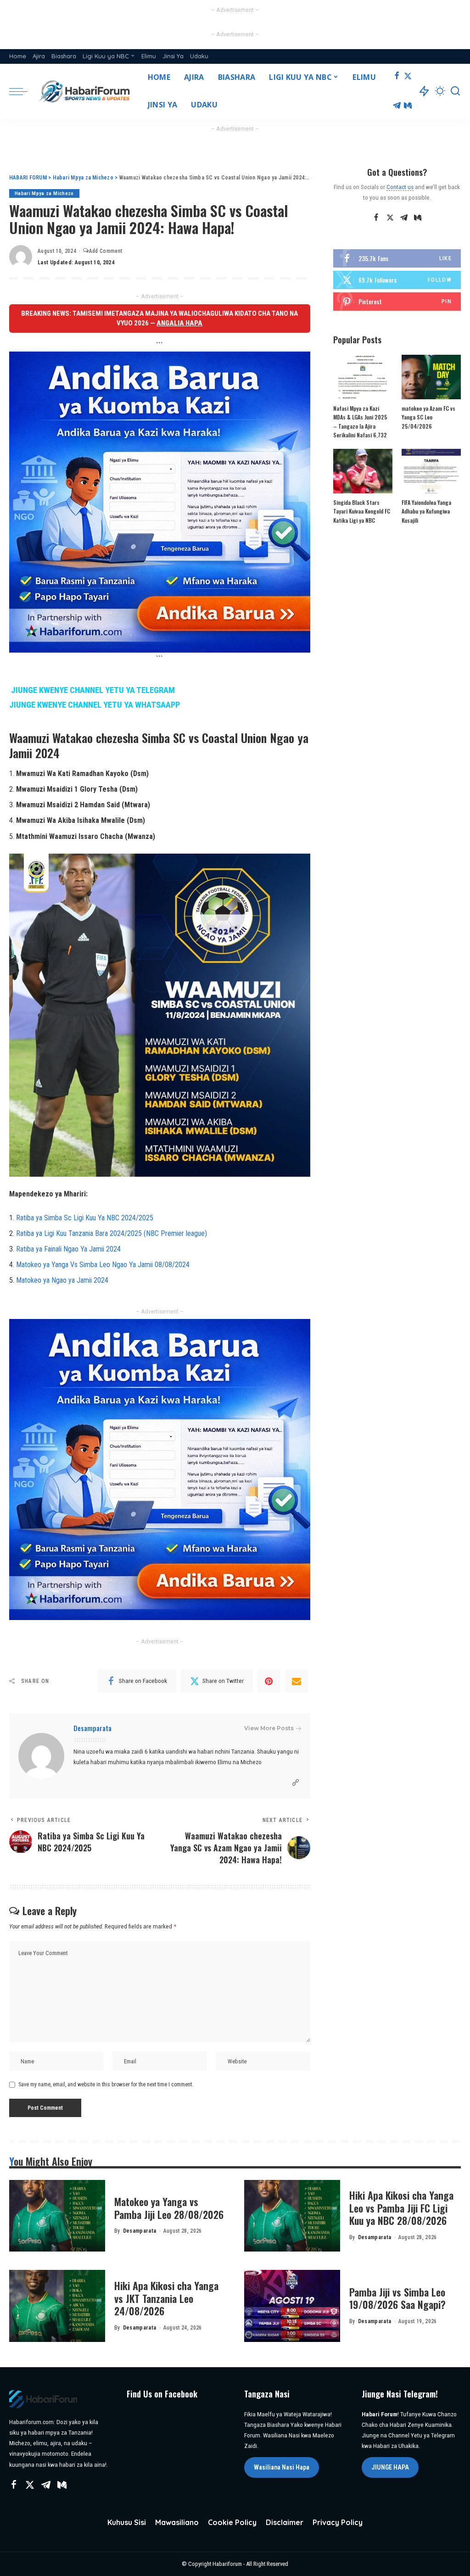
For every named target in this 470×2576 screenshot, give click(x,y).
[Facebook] (397, 77)
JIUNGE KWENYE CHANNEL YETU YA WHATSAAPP (95, 705)
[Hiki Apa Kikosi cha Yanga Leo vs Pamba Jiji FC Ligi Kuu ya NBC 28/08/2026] (292, 2216)
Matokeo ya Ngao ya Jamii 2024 (62, 1280)
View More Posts (269, 1728)
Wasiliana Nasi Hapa (282, 2467)
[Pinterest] (269, 1681)
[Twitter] (408, 77)
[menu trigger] (23, 91)
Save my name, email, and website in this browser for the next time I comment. (106, 2084)
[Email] (297, 1681)
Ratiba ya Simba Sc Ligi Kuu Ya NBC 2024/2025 (85, 1218)
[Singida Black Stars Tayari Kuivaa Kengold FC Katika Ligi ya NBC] (363, 471)
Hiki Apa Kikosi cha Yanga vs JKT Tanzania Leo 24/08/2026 (166, 2298)
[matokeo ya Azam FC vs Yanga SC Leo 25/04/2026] (431, 377)
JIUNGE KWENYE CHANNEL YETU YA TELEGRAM (93, 690)
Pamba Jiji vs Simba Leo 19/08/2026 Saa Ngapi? (397, 2298)
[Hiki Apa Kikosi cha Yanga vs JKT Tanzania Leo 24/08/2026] (57, 2306)
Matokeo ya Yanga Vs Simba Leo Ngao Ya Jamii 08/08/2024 (103, 1265)
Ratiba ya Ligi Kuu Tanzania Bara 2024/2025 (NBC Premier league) (112, 1233)
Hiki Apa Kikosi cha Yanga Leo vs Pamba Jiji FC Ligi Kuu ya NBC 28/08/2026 (401, 2208)
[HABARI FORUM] (85, 91)
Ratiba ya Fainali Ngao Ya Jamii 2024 (68, 1249)
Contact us (400, 187)
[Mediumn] (408, 106)
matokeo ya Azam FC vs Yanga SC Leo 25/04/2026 (428, 417)
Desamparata (92, 1728)
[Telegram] (397, 106)
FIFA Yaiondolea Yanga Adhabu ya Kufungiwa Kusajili (426, 511)
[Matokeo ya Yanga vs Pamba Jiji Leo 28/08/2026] (57, 2216)
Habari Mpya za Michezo (44, 193)
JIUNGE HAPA (390, 2467)
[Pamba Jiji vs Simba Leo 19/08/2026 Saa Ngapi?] (292, 2306)
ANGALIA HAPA (179, 323)
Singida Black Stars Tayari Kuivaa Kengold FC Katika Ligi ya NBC (362, 511)
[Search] (455, 91)
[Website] (296, 1783)
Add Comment (106, 251)
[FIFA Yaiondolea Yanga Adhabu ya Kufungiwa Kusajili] (431, 471)
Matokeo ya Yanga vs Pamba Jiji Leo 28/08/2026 (169, 2208)
